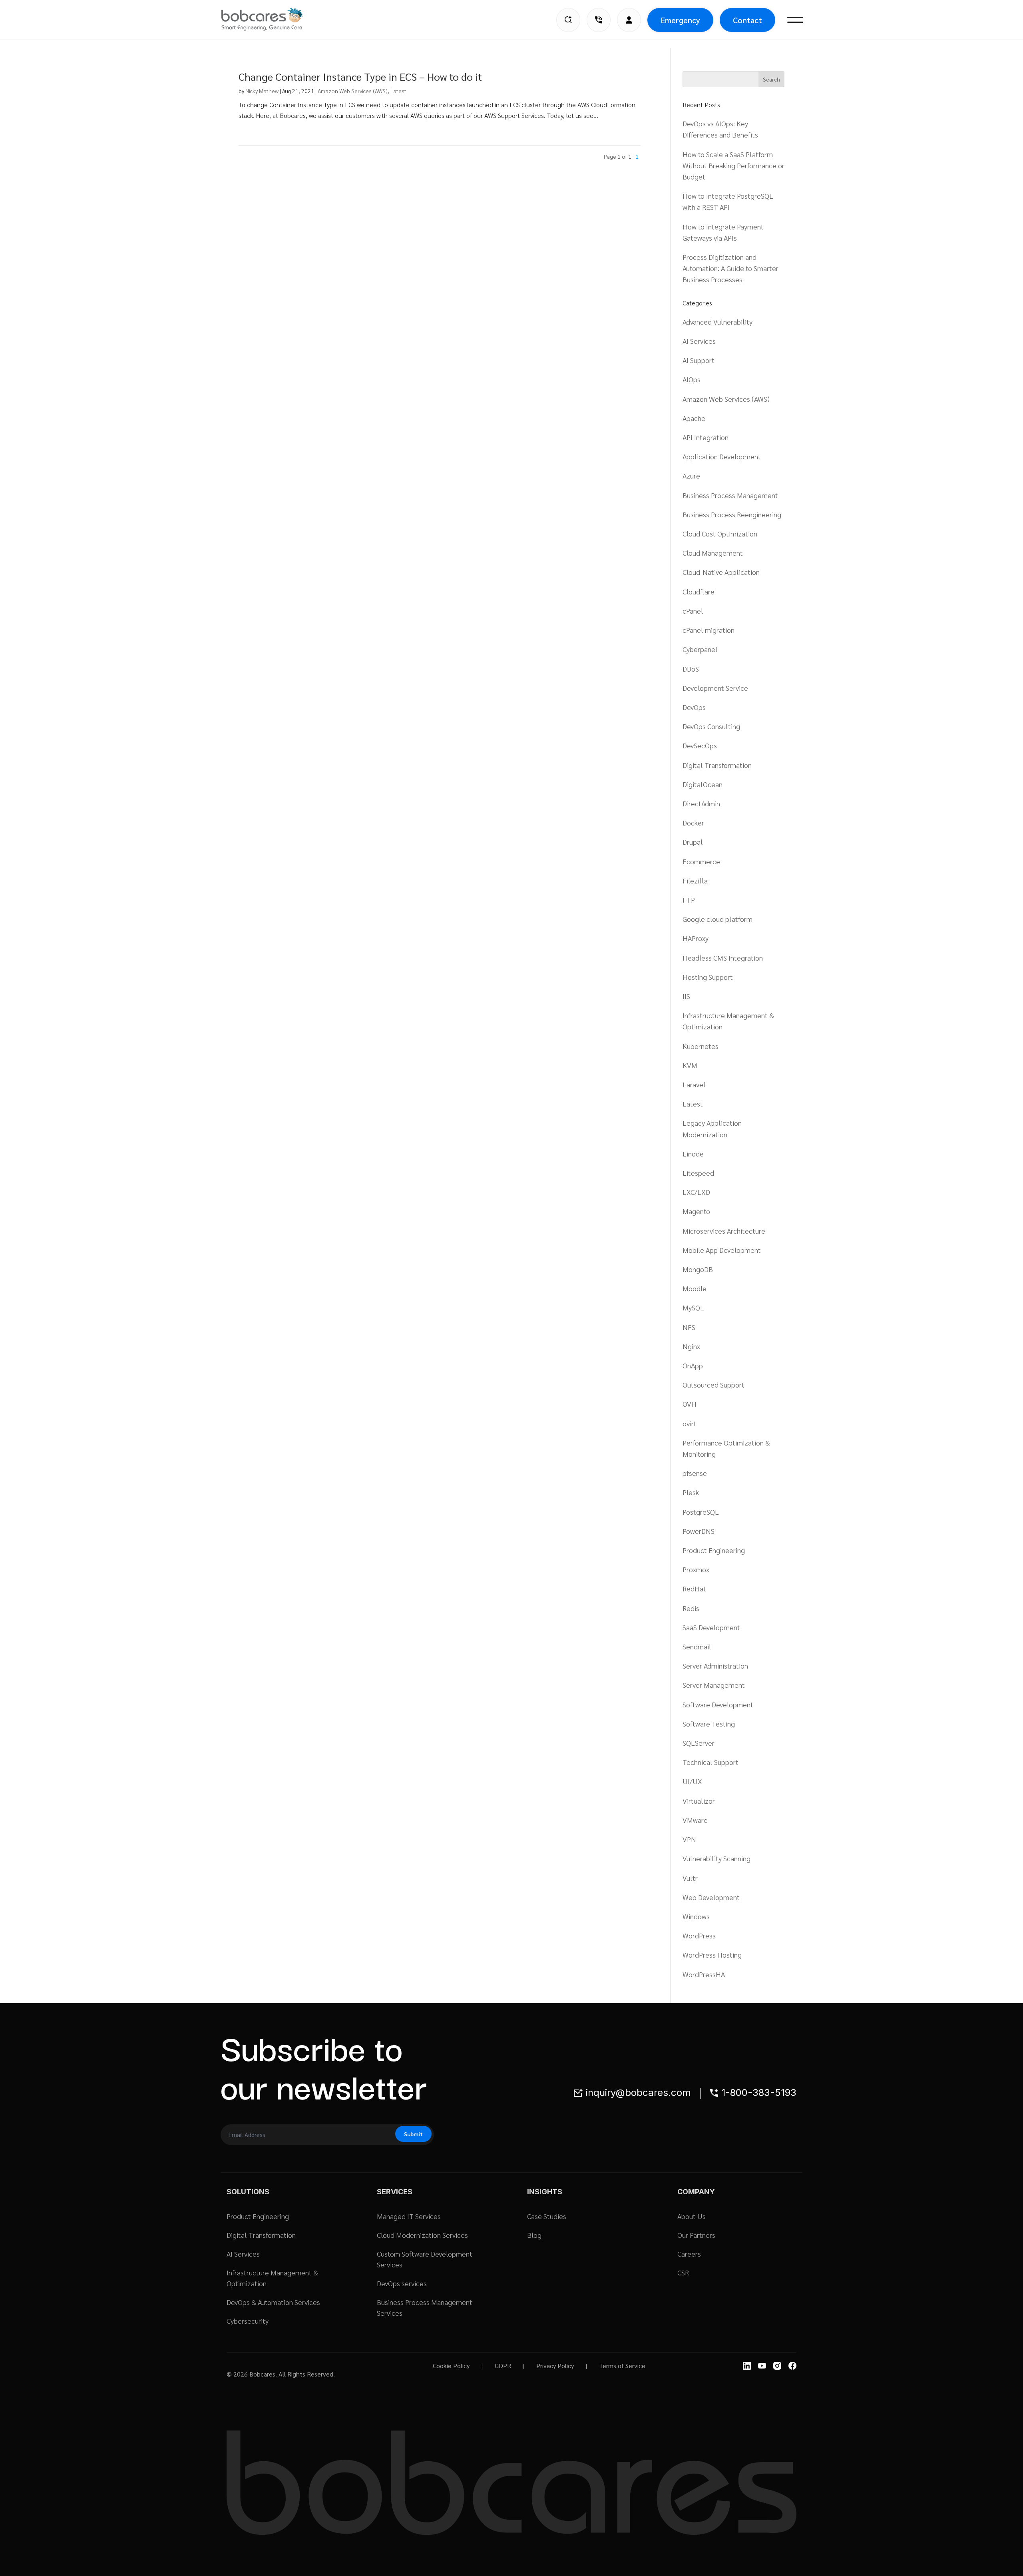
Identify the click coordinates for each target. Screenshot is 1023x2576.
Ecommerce (701, 861)
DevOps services (402, 2283)
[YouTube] (762, 2366)
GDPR (503, 2366)
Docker (693, 822)
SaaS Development (711, 1627)
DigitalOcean (703, 784)
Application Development (722, 456)
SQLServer (699, 1743)
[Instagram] (777, 2366)
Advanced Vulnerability (717, 322)
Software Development (718, 1704)
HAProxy (696, 938)
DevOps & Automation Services (273, 2302)
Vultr (690, 1878)
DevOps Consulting (711, 726)
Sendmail (697, 1646)
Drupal (693, 842)
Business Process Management (730, 495)
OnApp (693, 1365)
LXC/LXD (696, 1192)
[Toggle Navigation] (795, 20)
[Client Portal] (629, 20)
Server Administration (715, 1666)
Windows (696, 1916)
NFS (689, 1327)
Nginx (691, 1346)
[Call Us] (599, 20)
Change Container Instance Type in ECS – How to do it (360, 76)
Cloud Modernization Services (422, 2235)
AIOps (692, 379)
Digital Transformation (717, 765)
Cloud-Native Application (721, 572)
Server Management (714, 1685)
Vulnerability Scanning (716, 1858)
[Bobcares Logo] (272, 19)
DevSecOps (700, 745)
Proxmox (696, 1569)
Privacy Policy (555, 2366)
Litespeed (698, 1173)
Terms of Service (622, 2366)
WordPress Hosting (712, 1955)
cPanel (693, 611)
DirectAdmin (701, 803)
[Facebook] (792, 2366)
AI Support (699, 360)
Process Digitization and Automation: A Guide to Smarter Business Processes (730, 268)
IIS (686, 996)
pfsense (695, 1473)
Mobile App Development (722, 1250)
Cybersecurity (248, 2321)
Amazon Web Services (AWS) (353, 91)
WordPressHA (704, 1974)
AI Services (699, 341)
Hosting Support (708, 977)
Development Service (715, 688)
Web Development (711, 1897)
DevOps (694, 707)
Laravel (694, 1084)
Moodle (695, 1288)
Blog (534, 2235)
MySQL (693, 1307)
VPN (689, 1839)
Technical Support (711, 1762)
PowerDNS (699, 1531)
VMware (695, 1820)
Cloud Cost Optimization (720, 533)
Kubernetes (701, 1046)
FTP (689, 900)
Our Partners (696, 2235)
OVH (690, 1404)
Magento (696, 1211)
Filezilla (695, 880)
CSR (683, 2272)
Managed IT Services (409, 2216)
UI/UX (692, 1781)
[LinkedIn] (747, 2366)
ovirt (690, 1423)
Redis (691, 1608)
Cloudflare (699, 591)
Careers (689, 2254)
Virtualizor (699, 1801)
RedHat (694, 1588)
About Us (692, 2216)
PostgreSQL (701, 1512)
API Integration (706, 437)
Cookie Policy (451, 2366)
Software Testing (709, 1724)
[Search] (568, 20)
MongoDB (698, 1269)
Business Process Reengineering (732, 514)
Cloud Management (713, 553)
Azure (691, 476)
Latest (398, 91)
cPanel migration (709, 630)
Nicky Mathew (262, 91)
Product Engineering (714, 1550)
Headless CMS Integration (723, 958)
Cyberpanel (700, 649)
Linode (693, 1153)
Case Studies (547, 2216)
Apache (694, 418)
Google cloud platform (717, 919)
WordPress (699, 1935)
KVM (690, 1065)
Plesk (691, 1492)
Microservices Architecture (724, 1231)
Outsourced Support (714, 1385)
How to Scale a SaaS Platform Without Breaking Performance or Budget (733, 165)
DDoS (691, 669)
